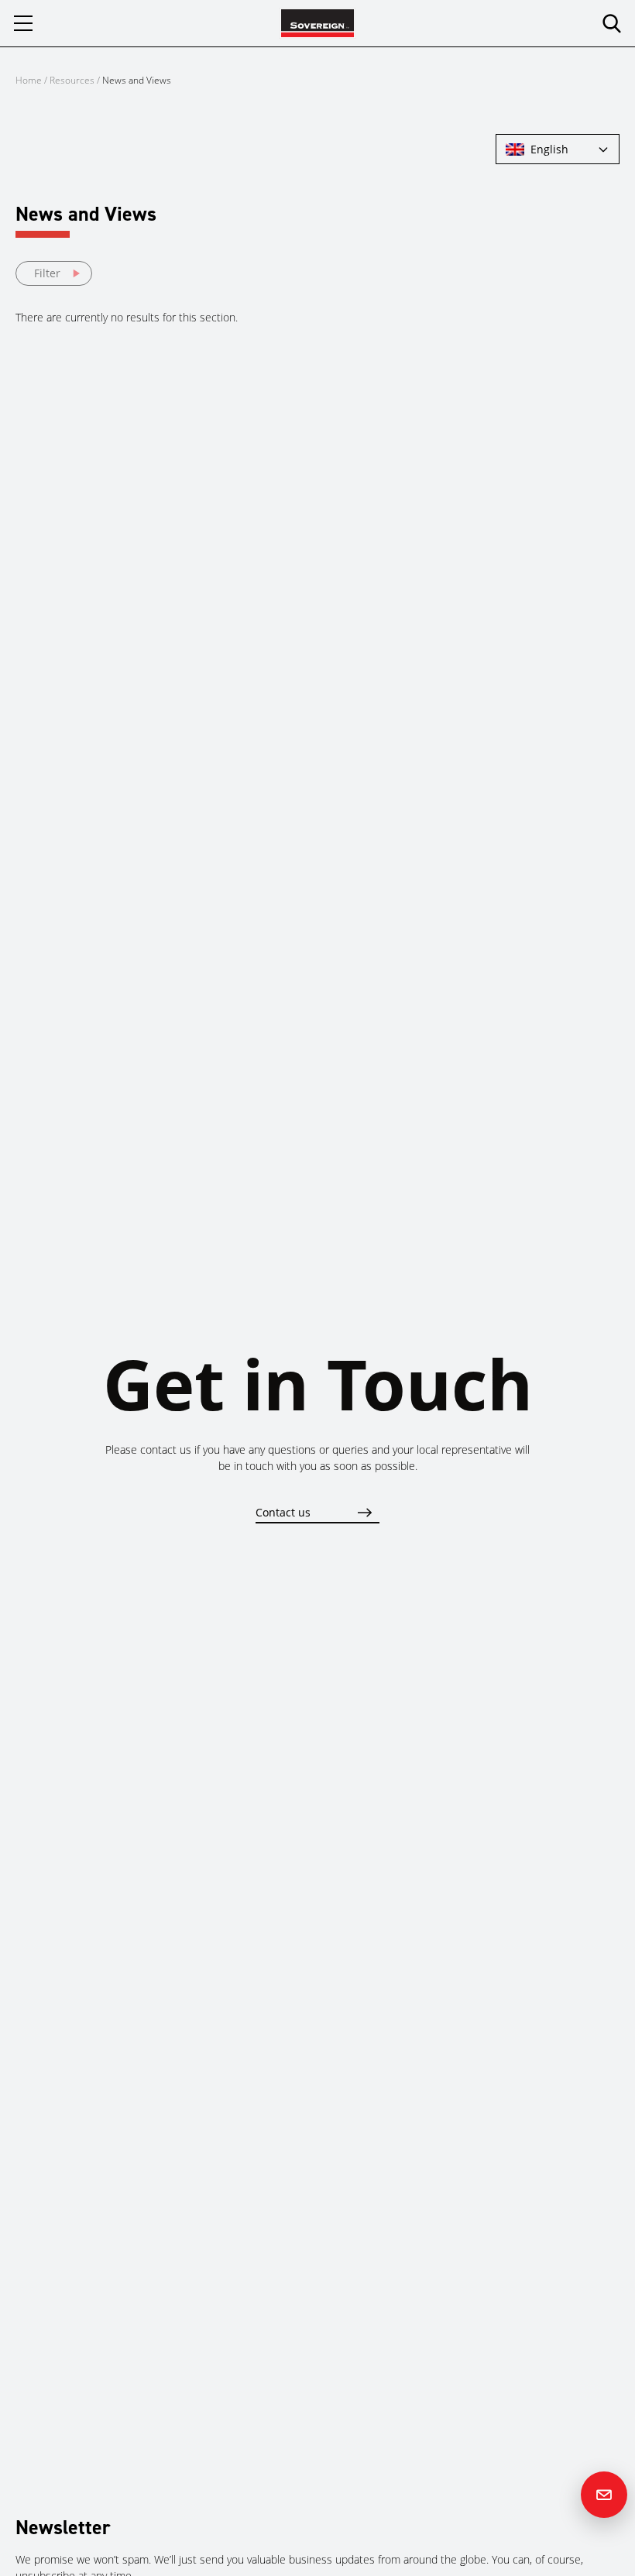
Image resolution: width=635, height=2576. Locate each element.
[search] (612, 23)
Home (29, 80)
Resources (73, 80)
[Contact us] (604, 2495)
